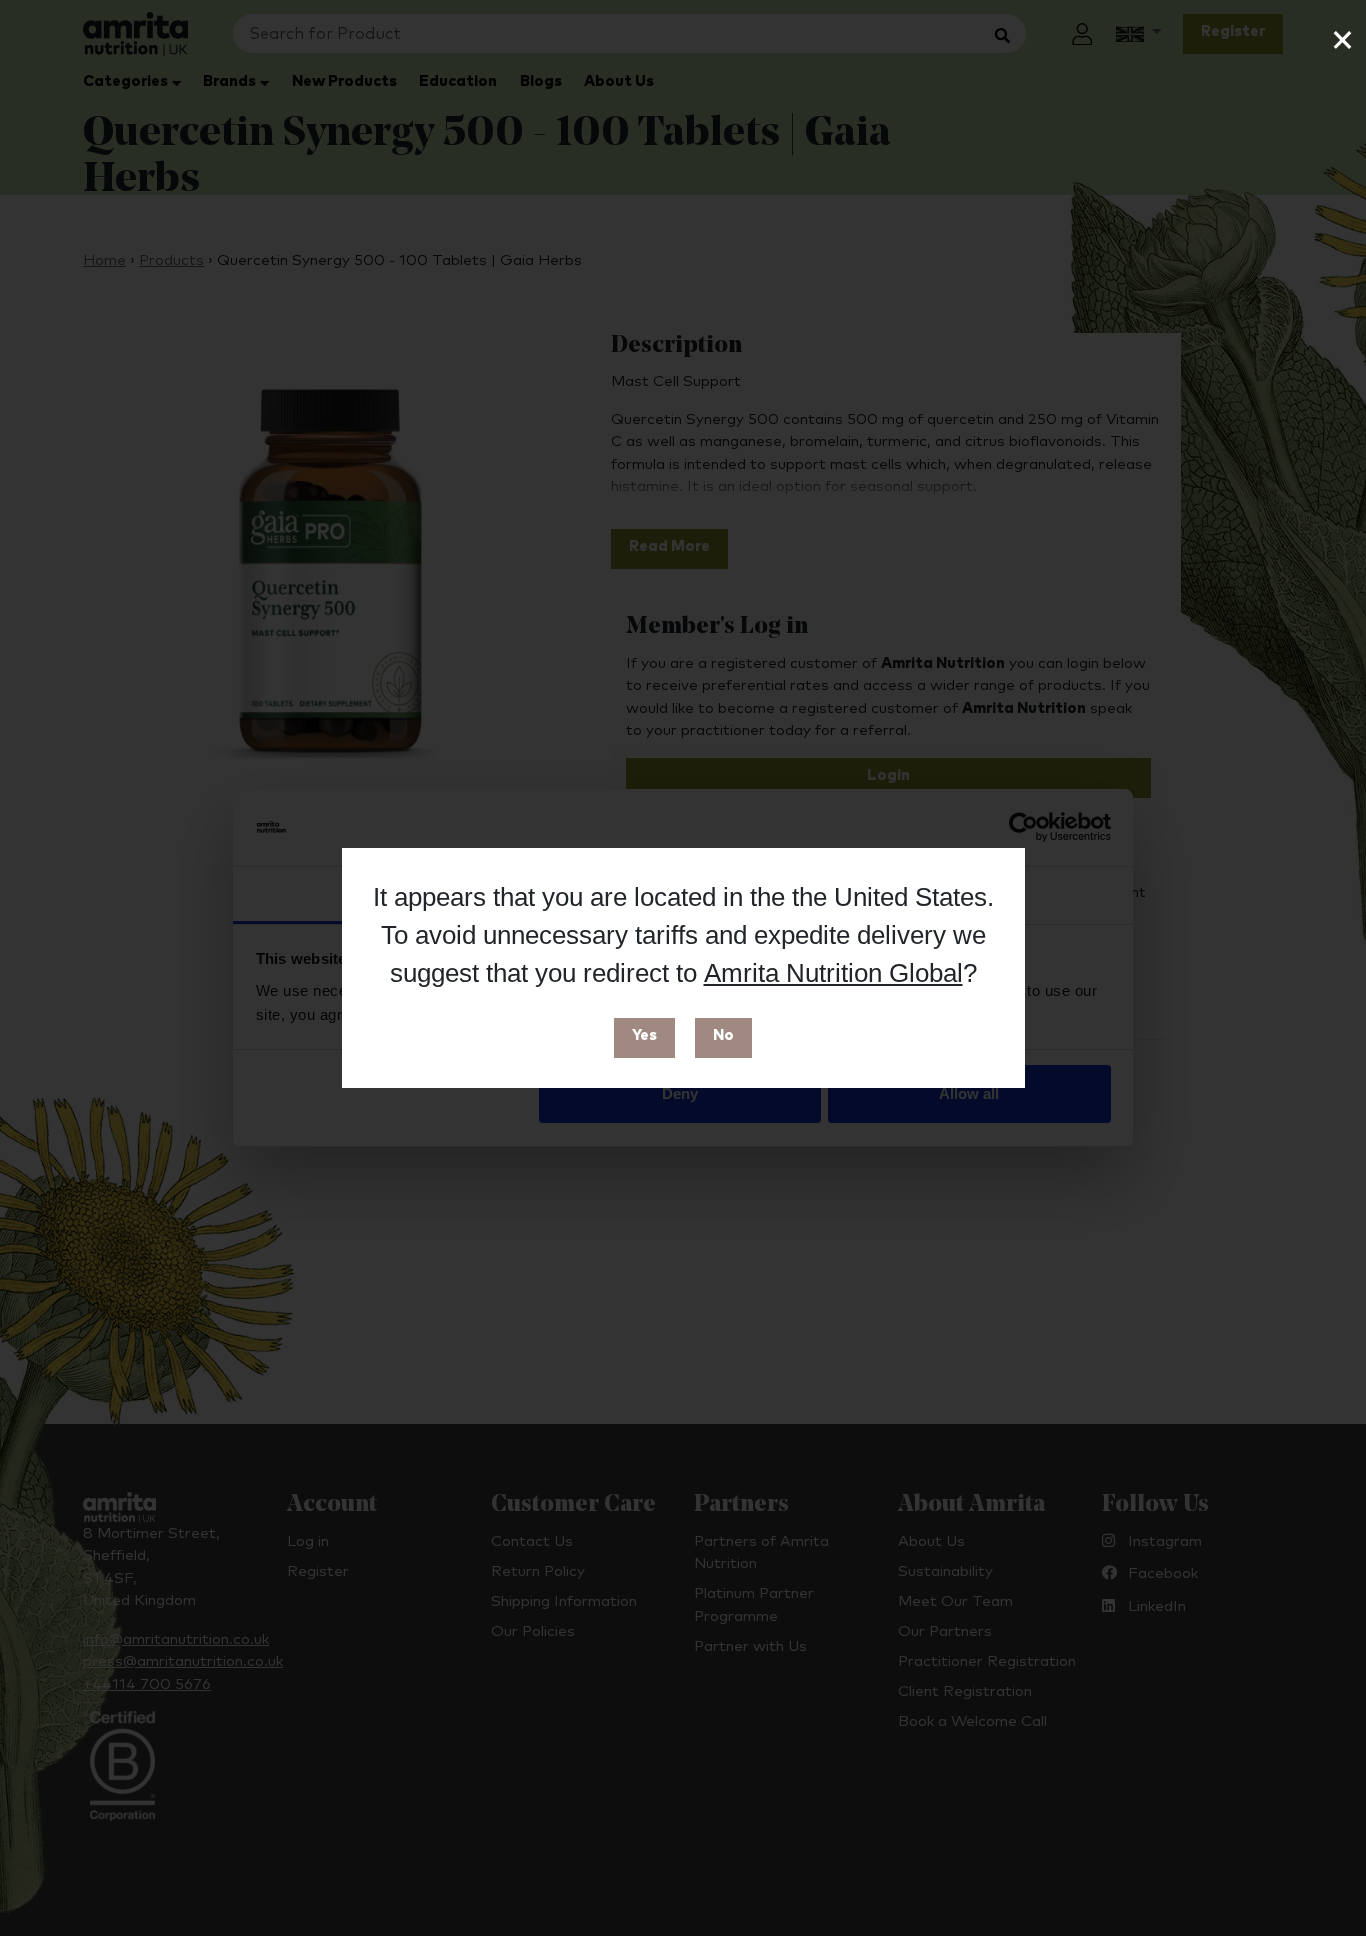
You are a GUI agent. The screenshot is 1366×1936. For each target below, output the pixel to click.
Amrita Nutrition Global (833, 973)
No (723, 1035)
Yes (644, 1035)
